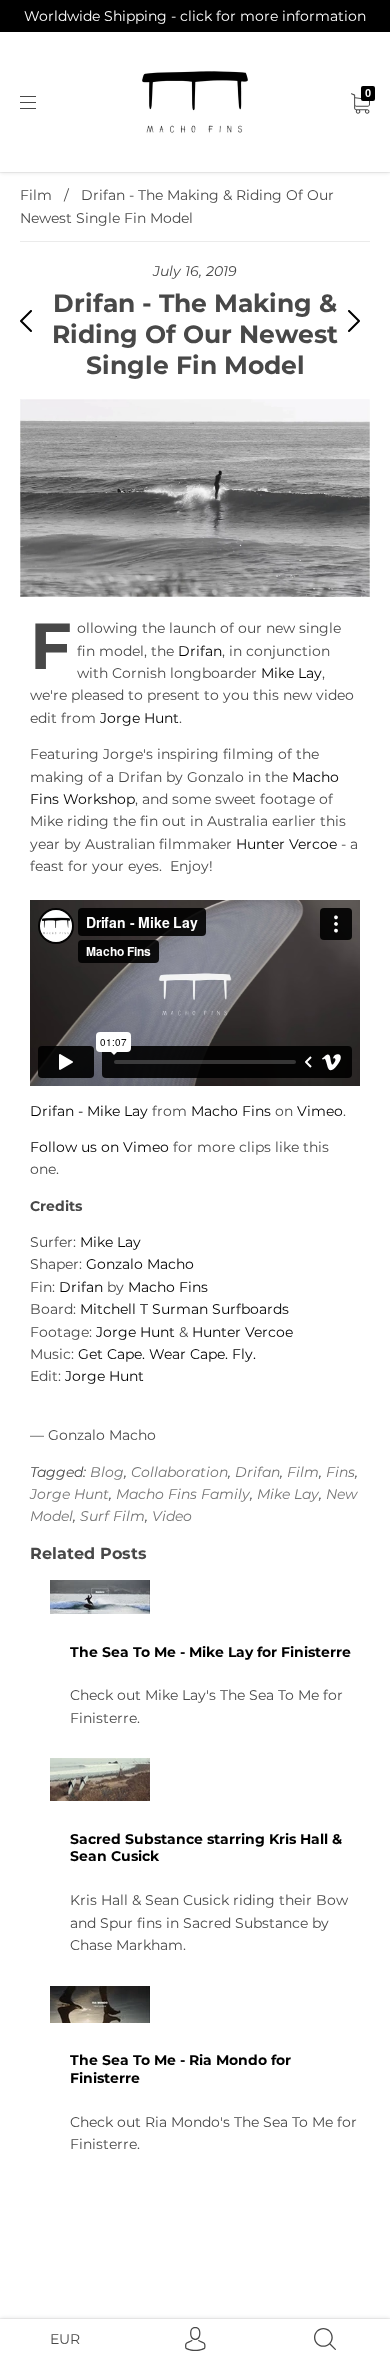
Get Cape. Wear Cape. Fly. (167, 1354)
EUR (65, 2339)
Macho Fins (231, 1111)
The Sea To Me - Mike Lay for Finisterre (210, 1652)
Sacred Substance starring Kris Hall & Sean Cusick (206, 1848)
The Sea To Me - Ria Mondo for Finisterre (180, 2069)
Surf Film (112, 1516)
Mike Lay (291, 673)
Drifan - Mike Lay (89, 1111)
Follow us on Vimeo (99, 1147)
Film (36, 195)
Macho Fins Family (183, 1494)
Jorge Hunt (139, 718)
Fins (340, 1472)
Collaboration (179, 1472)
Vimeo (320, 1111)
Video (172, 1516)
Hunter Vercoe (286, 844)
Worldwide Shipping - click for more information (195, 16)
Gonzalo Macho (140, 1264)
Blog (107, 1472)
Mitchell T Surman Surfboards (184, 1309)
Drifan (200, 651)
